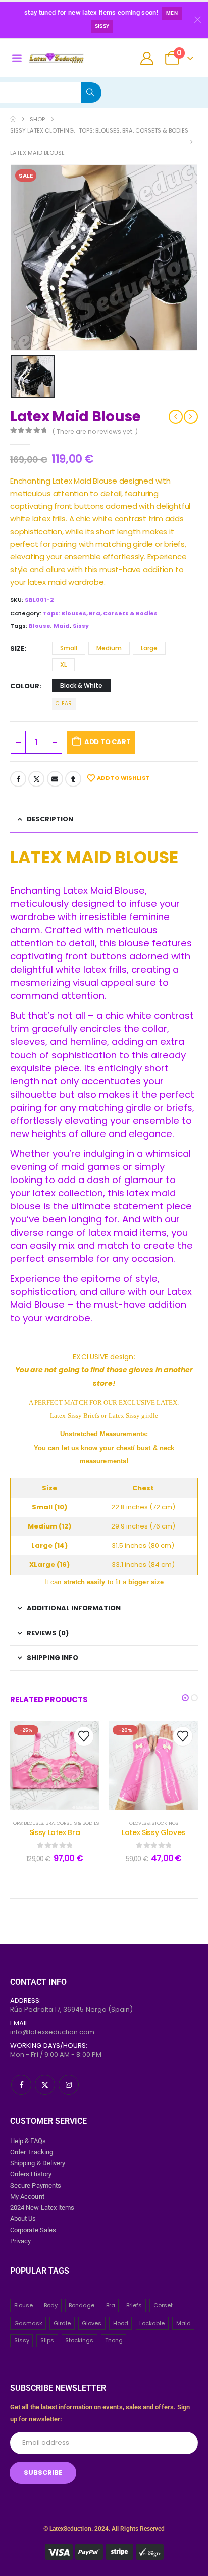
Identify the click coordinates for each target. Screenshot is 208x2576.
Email (55, 779)
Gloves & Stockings (154, 1823)
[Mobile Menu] (17, 58)
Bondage (82, 2305)
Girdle (62, 2323)
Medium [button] (109, 648)
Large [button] (149, 648)
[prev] (176, 417)
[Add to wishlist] (84, 1736)
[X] (45, 2085)
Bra (111, 2305)
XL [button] (63, 664)
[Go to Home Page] (13, 119)
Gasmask (28, 2323)
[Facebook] (21, 2085)
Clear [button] (64, 703)
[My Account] (147, 58)
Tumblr (73, 779)
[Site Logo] (56, 58)
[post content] (55, 1765)
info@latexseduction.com (53, 2032)
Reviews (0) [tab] (48, 1633)
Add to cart (108, 742)
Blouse (40, 626)
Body (51, 2305)
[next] (191, 417)
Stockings (79, 2340)
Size (17, 649)
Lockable (152, 2323)
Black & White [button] (81, 686)
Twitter (36, 779)
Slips (47, 2340)
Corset (163, 2305)
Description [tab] (50, 819)
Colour (25, 686)
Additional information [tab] (74, 1608)
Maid (62, 626)
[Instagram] (69, 2085)
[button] (185, 1698)
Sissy (102, 26)
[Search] (91, 93)
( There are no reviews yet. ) (95, 432)
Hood (121, 2323)
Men (172, 13)
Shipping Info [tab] (53, 1658)
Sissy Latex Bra (55, 1832)
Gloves (92, 2323)
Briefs (134, 2305)
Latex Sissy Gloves (153, 1832)
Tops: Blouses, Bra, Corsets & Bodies (100, 613)
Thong (114, 2340)
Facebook (18, 779)
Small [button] (69, 648)
